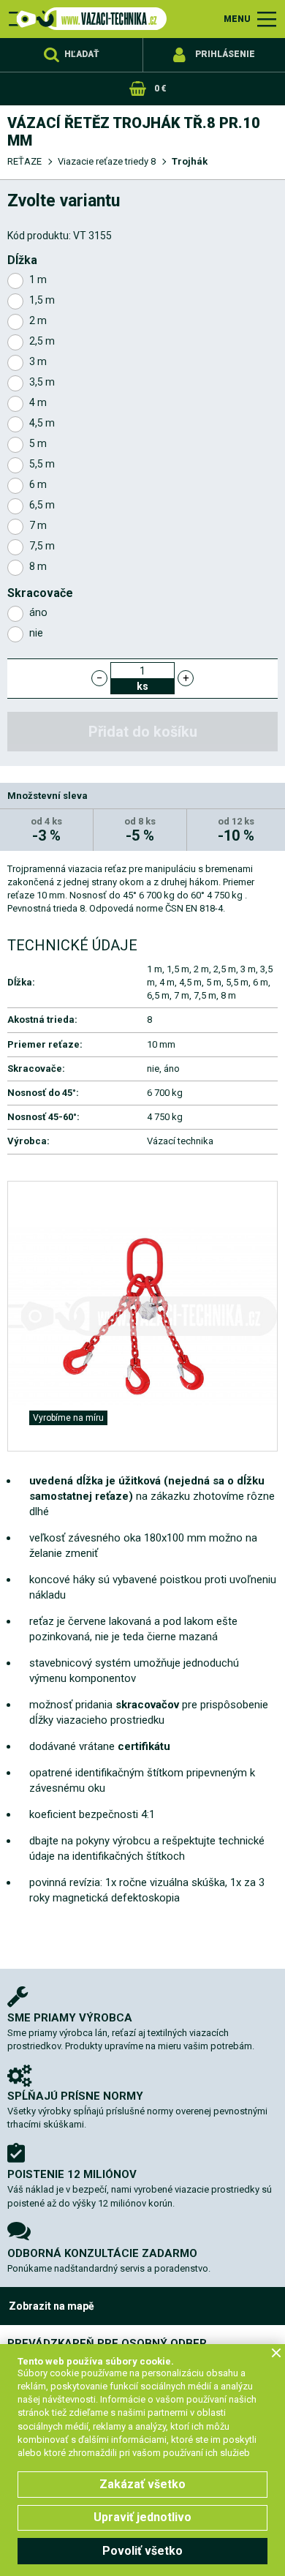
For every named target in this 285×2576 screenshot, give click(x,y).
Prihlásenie (225, 54)
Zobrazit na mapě (52, 2306)
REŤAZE (24, 161)
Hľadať (82, 54)
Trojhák (190, 161)
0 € (160, 89)
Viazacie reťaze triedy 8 (107, 161)
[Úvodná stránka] (88, 19)
